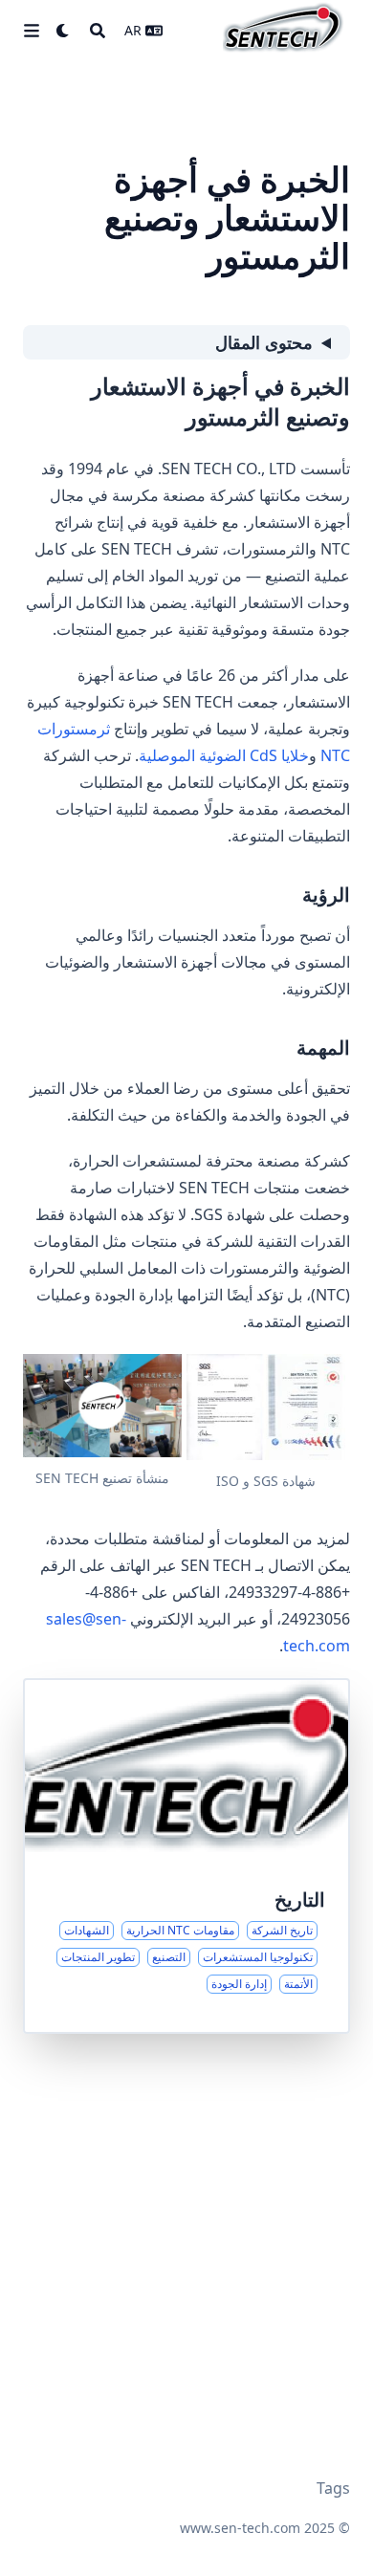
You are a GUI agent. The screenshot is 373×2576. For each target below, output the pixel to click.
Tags (333, 2488)
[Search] (98, 31)
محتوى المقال (264, 342)
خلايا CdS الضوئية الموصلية (224, 755)
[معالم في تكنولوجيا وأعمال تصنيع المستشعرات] (186, 1856)
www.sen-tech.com (240, 2528)
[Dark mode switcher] (63, 31)
